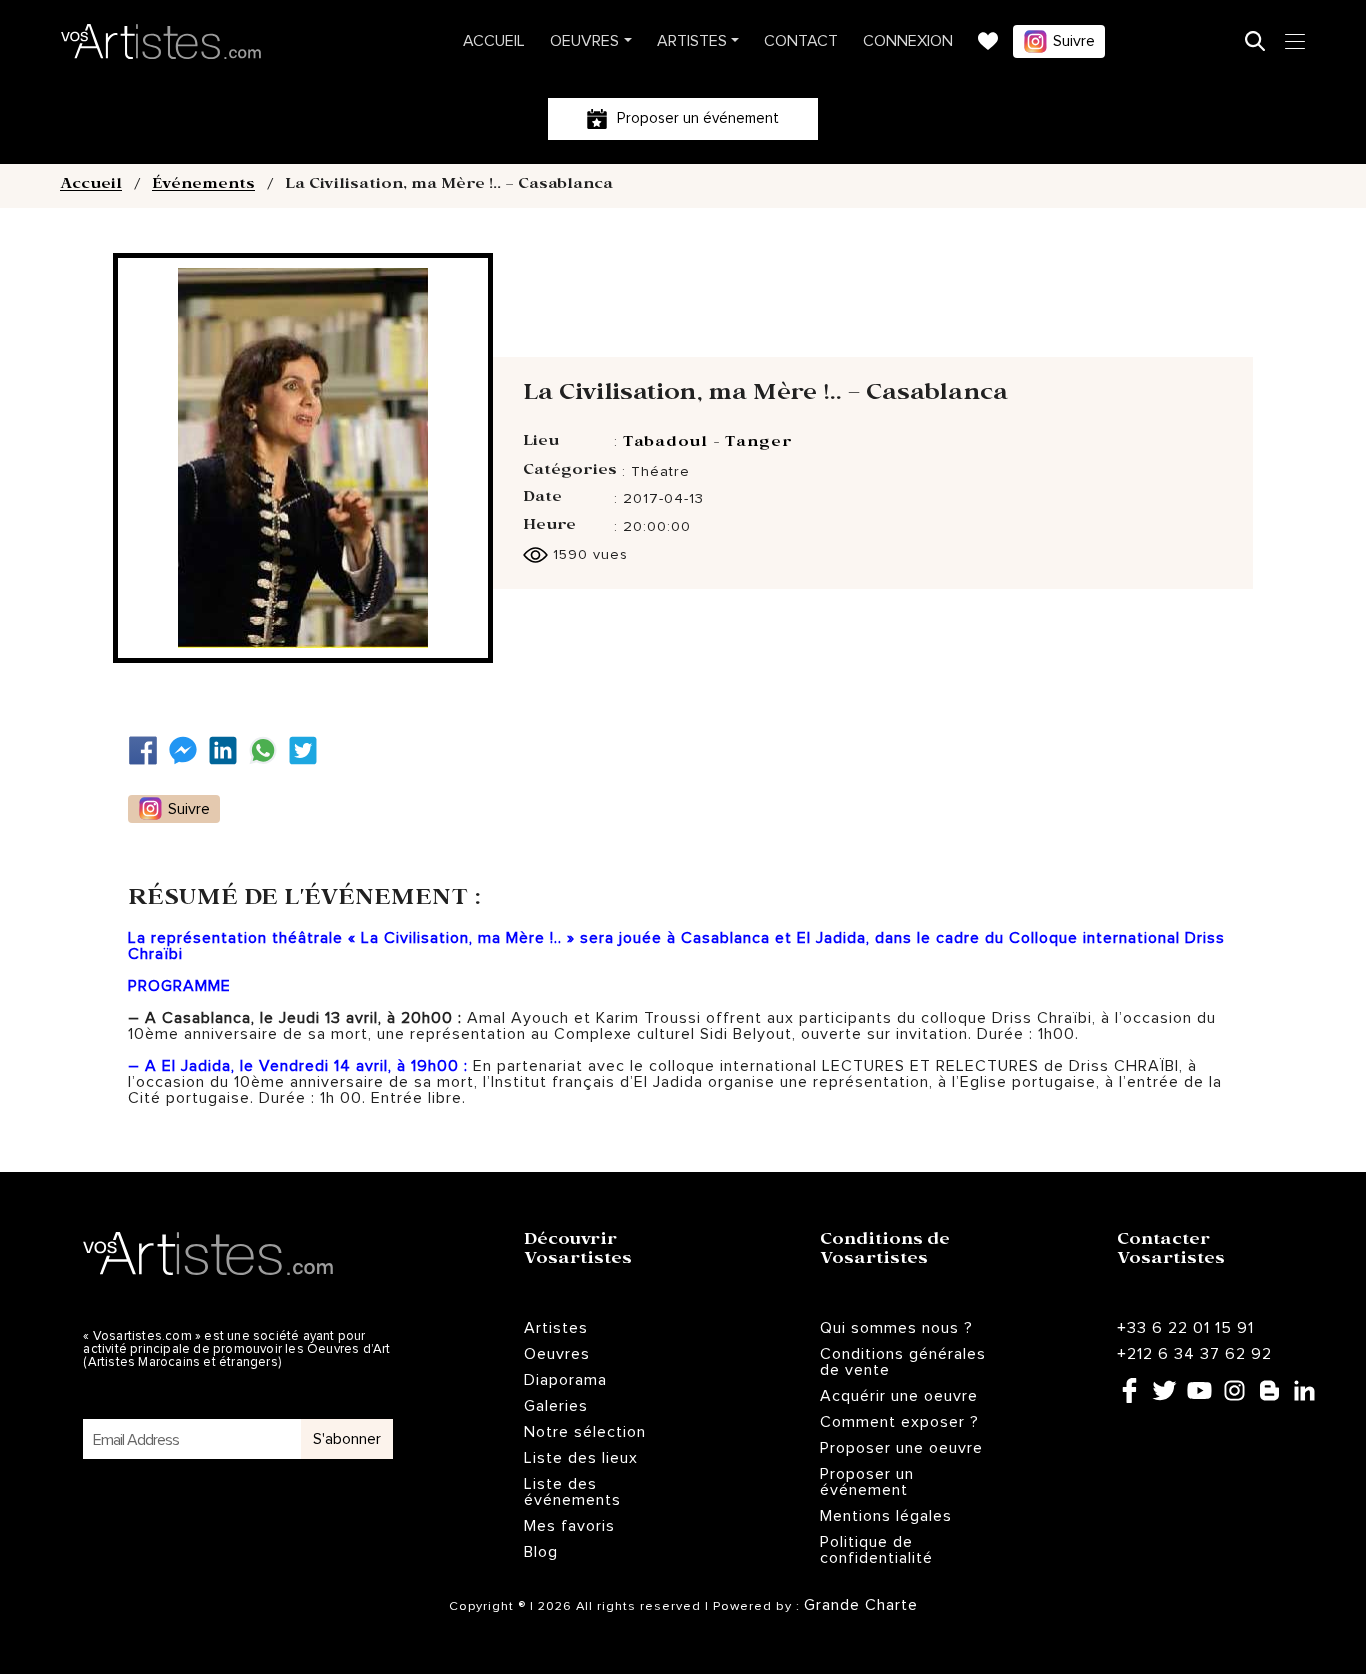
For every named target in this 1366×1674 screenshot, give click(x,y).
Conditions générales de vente (903, 1362)
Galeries (556, 1406)
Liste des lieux (581, 1458)
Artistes (692, 41)
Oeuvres (584, 41)
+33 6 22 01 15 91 (1185, 1328)
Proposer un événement (867, 1482)
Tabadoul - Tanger (708, 444)
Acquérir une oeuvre (899, 1396)
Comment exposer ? (899, 1422)
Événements (203, 186)
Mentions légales (886, 1516)
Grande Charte (861, 1605)
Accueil (494, 41)
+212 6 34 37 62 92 (1194, 1354)
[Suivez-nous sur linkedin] (228, 750)
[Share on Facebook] (148, 750)
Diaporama (565, 1380)
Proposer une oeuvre (901, 1448)
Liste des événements (572, 1492)
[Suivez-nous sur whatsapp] (268, 750)
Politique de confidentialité (876, 1550)
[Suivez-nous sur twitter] (308, 750)
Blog (541, 1552)
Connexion (908, 41)
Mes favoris (569, 1526)
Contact (801, 41)
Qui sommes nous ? (896, 1328)
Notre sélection (585, 1432)
